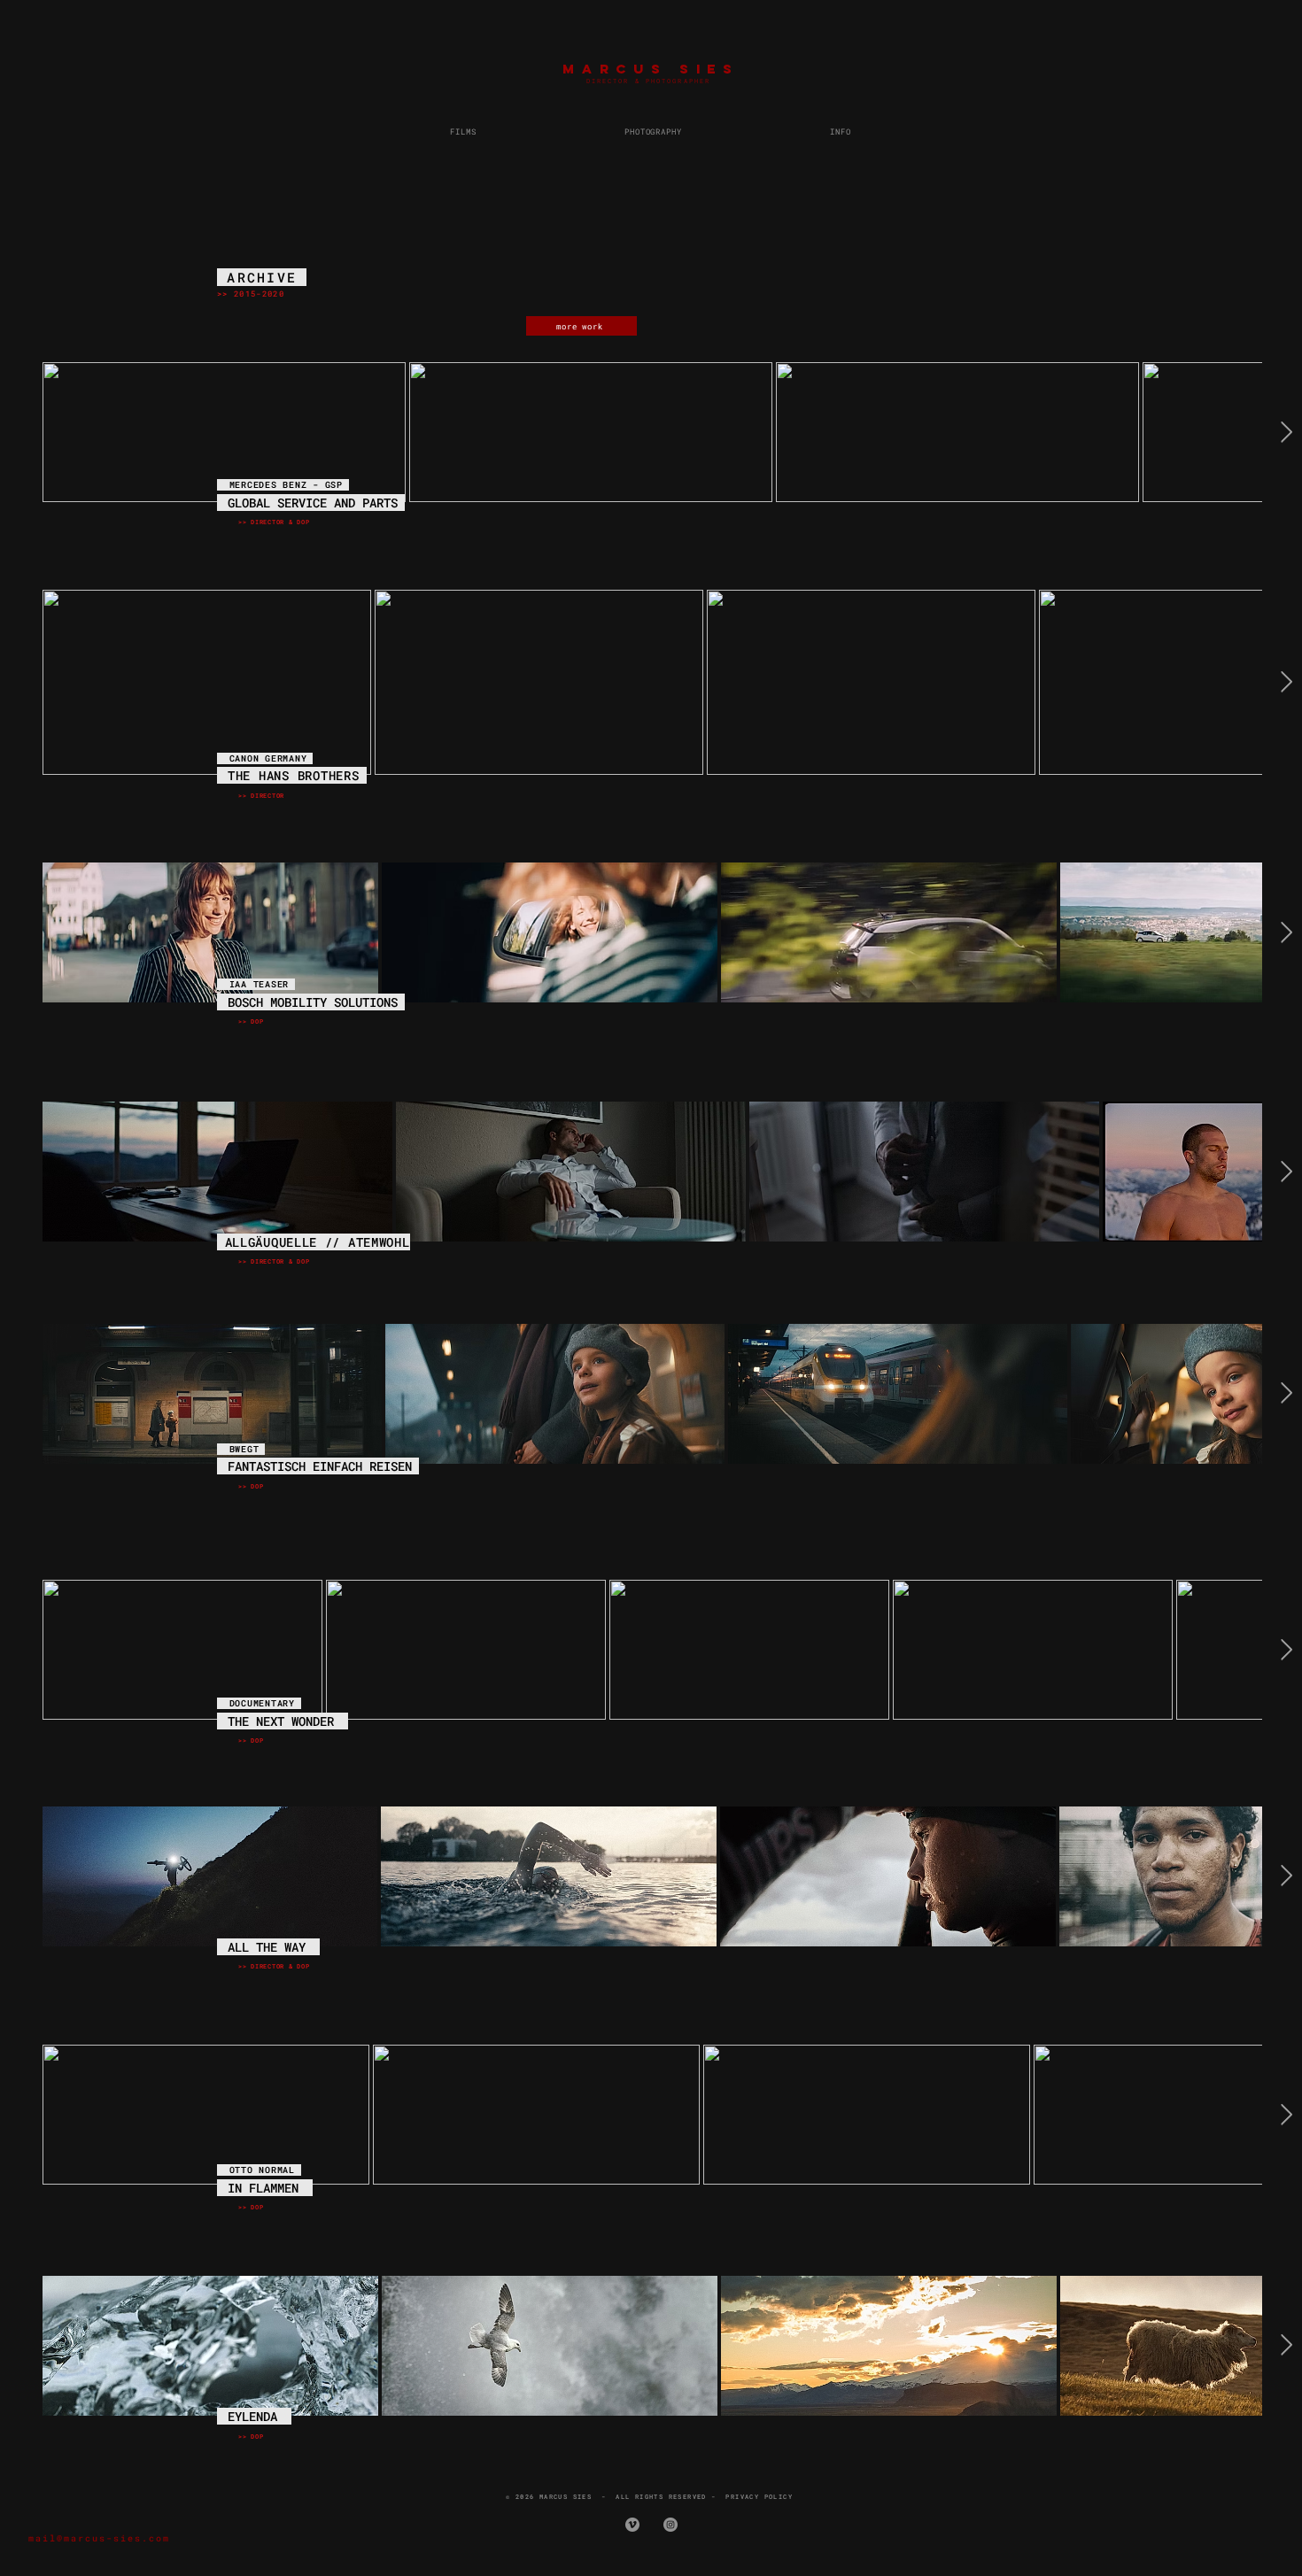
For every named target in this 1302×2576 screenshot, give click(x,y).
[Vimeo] (632, 2525)
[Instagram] (670, 2525)
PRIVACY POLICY (759, 2497)
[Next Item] (1286, 432)
